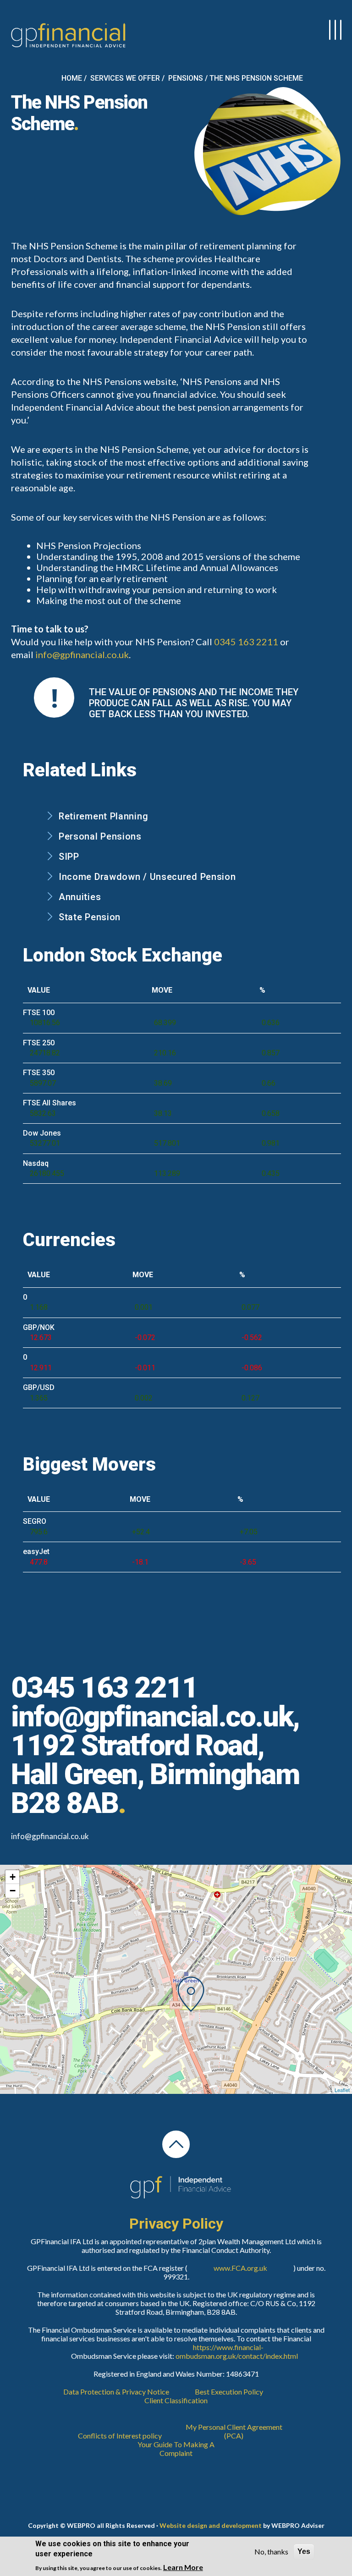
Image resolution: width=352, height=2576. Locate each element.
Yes (304, 2551)
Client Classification (176, 2400)
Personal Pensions (100, 836)
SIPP (69, 857)
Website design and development (211, 2525)
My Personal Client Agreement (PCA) (234, 2431)
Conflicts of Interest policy (120, 2436)
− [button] (13, 1891)
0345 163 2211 (246, 642)
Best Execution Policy (229, 2392)
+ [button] (13, 1877)
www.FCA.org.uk (240, 2268)
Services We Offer (125, 78)
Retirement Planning (103, 816)
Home (72, 78)
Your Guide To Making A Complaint (176, 2449)
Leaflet (342, 2090)
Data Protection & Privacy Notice (116, 2392)
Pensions (186, 78)
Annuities (80, 897)
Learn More (183, 2567)
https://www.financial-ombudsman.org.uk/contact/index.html (228, 2351)
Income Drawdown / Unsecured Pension (147, 877)
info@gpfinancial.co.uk (82, 654)
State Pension (90, 917)
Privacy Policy (176, 2224)
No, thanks (271, 2551)
